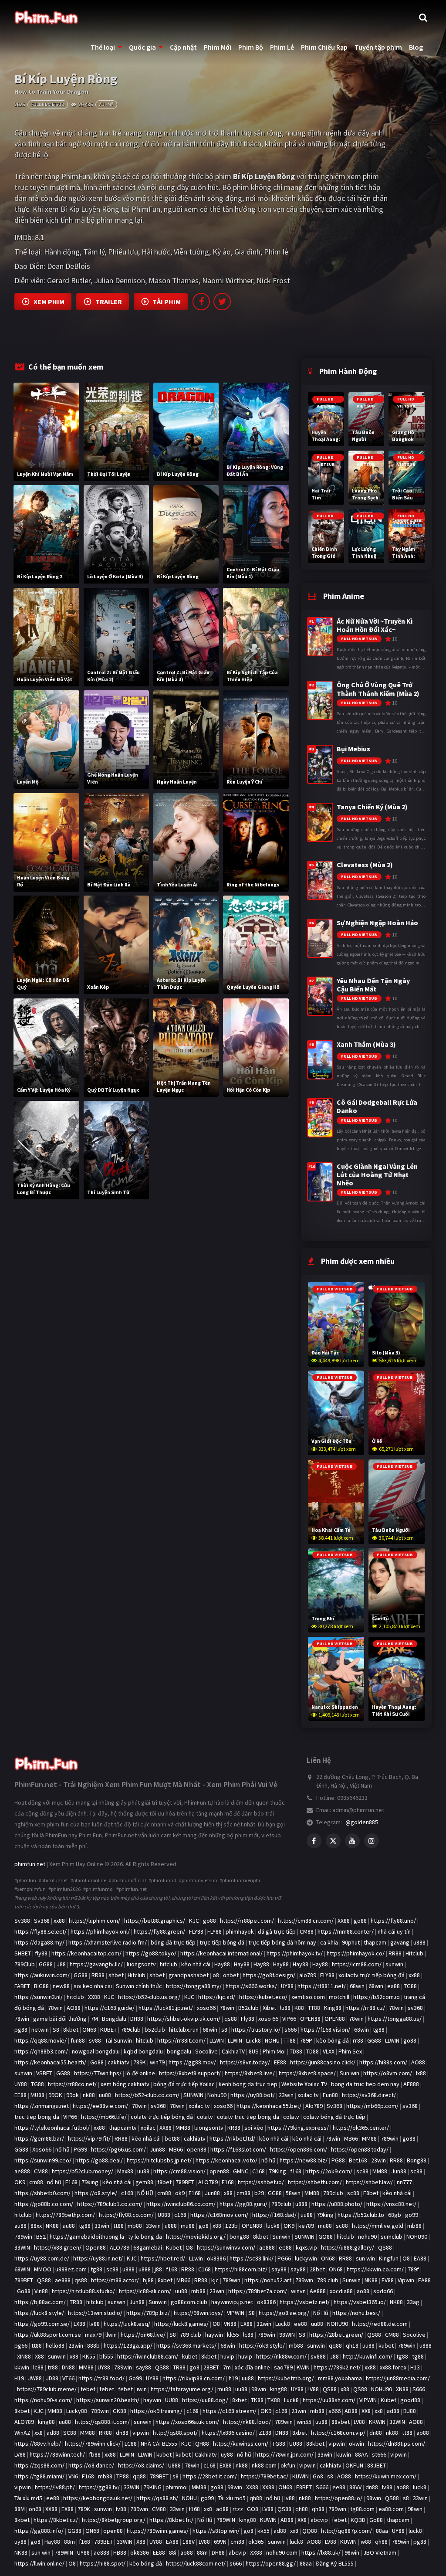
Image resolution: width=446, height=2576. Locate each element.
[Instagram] (372, 1841)
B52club (248, 2008)
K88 (299, 2008)
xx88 (59, 1921)
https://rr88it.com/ (181, 2040)
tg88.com (362, 2509)
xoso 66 (268, 2019)
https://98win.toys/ (198, 2313)
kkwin (22, 2367)
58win (293, 2193)
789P (306, 2040)
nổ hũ (63, 2149)
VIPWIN (236, 2313)
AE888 (411, 2084)
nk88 (89, 2095)
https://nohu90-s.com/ (43, 2400)
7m (227, 2367)
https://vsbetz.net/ (305, 2302)
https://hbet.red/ (163, 2258)
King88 (333, 2008)
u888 (419, 1942)
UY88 (287, 1986)
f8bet (164, 2182)
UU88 (172, 2400)
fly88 (41, 1953)
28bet (317, 2269)
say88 (279, 2269)
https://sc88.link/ (252, 2258)
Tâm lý (94, 252)
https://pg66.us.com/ (118, 2149)
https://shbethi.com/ (315, 2182)
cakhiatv (118, 2062)
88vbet (341, 2422)
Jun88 (157, 2149)
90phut (351, 1942)
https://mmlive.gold (378, 2226)
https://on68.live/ (143, 2335)
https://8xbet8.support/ (190, 2073)
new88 (61, 1986)
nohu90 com (282, 2552)
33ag (413, 2302)
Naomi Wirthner (228, 280)
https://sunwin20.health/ (108, 2400)
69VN (220, 2542)
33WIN (22, 2247)
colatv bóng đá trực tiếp (334, 2117)
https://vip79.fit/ (89, 2138)
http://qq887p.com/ (346, 2531)
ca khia (329, 1942)
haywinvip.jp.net (232, 2302)
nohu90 (367, 2237)
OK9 (20, 2182)
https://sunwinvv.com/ (226, 2247)
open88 (197, 2149)
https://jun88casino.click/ (323, 2062)
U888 (164, 2215)
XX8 (366, 2411)
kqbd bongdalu (143, 2051)
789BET (185, 2182)
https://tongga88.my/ (194, 1986)
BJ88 (410, 2411)
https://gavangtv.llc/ (96, 1964)
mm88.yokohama (340, 2378)
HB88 (120, 2552)
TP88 (123, 2476)
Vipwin (406, 2280)
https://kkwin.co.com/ (375, 2269)
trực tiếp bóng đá (222, 1942)
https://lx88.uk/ (321, 2552)
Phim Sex (350, 2051)
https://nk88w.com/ (281, 2356)
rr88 (358, 2040)
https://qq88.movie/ (41, 2040)
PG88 (338, 2160)
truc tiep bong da (37, 2117)
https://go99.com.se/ (42, 2324)
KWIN (303, 2367)
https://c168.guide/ (110, 2008)
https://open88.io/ (339, 2498)
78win (55, 2008)
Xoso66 (42, 2149)
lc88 (248, 2335)
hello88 (55, 2345)
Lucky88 (77, 2411)
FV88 (388, 2280)
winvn (298, 2291)
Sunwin (281, 2237)
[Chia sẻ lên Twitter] (222, 302)
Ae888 (318, 2291)
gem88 (144, 2182)
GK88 (120, 2411)
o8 (216, 1975)
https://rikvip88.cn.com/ (194, 2378)
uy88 (227, 2454)
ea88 (394, 1986)
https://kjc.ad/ (217, 1997)
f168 (296, 2171)
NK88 (52, 2226)
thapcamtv (123, 2128)
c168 (127, 2193)
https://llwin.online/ (39, 2563)
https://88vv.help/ (38, 2444)
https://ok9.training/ (156, 2411)
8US (254, 2051)
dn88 (122, 2433)
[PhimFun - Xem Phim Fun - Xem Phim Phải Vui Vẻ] (46, 1760)
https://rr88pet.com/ (247, 1921)
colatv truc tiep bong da (248, 2117)
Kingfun (389, 2258)
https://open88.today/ (360, 2149)
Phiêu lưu (123, 252)
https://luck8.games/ (181, 2324)
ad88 (393, 2411)
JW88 (35, 2378)
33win (102, 2226)
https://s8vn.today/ (245, 2062)
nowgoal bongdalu (96, 2051)
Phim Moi (274, 2051)
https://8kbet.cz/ (56, 2520)
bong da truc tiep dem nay (365, 2084)
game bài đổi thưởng (60, 2019)
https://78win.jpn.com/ (284, 2454)
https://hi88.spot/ (103, 2563)
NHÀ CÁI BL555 (159, 2444)
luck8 (273, 2226)
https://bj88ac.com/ (40, 2302)
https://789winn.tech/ (57, 2454)
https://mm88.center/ (346, 1931)
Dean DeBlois (69, 266)
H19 (19, 2378)
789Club (25, 1964)
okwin (356, 2444)
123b (231, 2226)
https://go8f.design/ (269, 1975)
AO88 (74, 2008)
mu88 (188, 2226)
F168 (71, 2182)
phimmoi (177, 2487)
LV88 (313, 2389)
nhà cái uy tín (394, 1931)
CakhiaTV (233, 2051)
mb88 (135, 2226)
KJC (194, 1921)
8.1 (40, 237)
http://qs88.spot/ (175, 2433)
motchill (339, 1997)
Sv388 (22, 1921)
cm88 (36, 2182)
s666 (291, 2030)
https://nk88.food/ (247, 2422)
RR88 (395, 1953)
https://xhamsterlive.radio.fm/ (108, 1942)
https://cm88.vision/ (179, 2171)
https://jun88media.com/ (398, 2378)
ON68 (89, 2030)
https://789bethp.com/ (65, 2215)
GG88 (46, 1964)
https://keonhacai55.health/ (50, 2062)
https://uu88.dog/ (205, 2400)
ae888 (22, 2171)
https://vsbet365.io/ (360, 2302)
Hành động (62, 252)
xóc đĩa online (252, 2367)
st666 (379, 2454)
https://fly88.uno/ (393, 1921)
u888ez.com (71, 2269)
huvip (227, 2356)
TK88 (257, 2400)
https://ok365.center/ (361, 2128)
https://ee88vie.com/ (100, 2106)
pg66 (21, 2345)
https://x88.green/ (58, 2247)
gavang (400, 1942)
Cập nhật (183, 47)
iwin (142, 2389)
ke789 (306, 2226)
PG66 (284, 2258)
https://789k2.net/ (337, 2367)
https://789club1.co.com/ (110, 2204)
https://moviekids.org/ (196, 2237)
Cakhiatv (206, 2454)
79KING (152, 2487)
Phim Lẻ (282, 47)
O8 (189, 2247)
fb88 (95, 2454)
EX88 (247, 2324)
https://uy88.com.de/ (42, 2258)
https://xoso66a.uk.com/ (187, 2422)
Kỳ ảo (222, 252)
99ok (73, 2095)
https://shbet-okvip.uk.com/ (184, 2019)
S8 (56, 2030)
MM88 (183, 2128)
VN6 (73, 2476)
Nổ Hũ (321, 2313)
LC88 (131, 2444)
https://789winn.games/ (158, 2531)
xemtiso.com (308, 1997)
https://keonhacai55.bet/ (269, 2106)
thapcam (375, 1942)
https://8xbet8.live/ (250, 2073)
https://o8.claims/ (141, 2465)
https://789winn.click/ (93, 2444)
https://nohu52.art (268, 2280)
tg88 (379, 2030)
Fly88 (248, 2019)
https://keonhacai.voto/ (226, 2160)
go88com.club (189, 2302)
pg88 (21, 2030)
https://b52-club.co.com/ (147, 2095)
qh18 (352, 2345)
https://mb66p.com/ (372, 2106)
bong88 (239, 2237)
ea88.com (391, 2509)
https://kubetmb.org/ (286, 2378)
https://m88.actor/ (115, 2280)
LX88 (79, 2324)
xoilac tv (308, 2095)
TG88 (410, 1986)
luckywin (306, 2258)
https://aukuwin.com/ (42, 1975)
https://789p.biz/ (148, 2313)
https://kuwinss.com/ (241, 2444)
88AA (362, 2454)
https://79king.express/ (298, 2128)
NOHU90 (417, 2237)
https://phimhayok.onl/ (100, 1931)
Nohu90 (217, 2095)
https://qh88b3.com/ (41, 2051)
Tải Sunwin (118, 2040)
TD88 (296, 2051)
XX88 (344, 1921)
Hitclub (414, 1953)
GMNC (241, 2171)
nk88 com (264, 2465)
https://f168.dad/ (274, 2215)
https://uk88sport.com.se (48, 2335)
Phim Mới (218, 47)
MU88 (37, 2095)
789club (131, 2030)
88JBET (377, 2465)
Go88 (97, 2062)
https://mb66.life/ (104, 2117)
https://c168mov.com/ (219, 2215)
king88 (279, 2389)
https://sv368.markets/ (186, 2345)
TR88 (76, 2302)
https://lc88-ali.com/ (145, 2291)
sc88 (362, 2171)
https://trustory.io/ (256, 2030)
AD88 (351, 2411)
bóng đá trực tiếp (173, 1942)
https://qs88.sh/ (157, 2498)
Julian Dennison (120, 280)
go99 (412, 2215)
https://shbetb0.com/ (42, 2193)
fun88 (78, 2040)
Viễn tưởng (191, 252)
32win (264, 2324)
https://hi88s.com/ (383, 2062)
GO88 (326, 2237)
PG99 (80, 2149)
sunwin (394, 1964)
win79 (157, 2062)
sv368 (415, 2008)
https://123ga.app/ (128, 2345)
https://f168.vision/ (325, 2030)
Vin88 (41, 2291)
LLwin (196, 2258)
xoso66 (206, 2008)
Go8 (318, 2476)
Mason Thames (174, 280)
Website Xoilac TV (304, 2084)
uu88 (105, 2095)
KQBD (358, 2520)
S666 (419, 2389)
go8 (204, 2226)
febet (88, 2389)
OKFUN (354, 2465)
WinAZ (22, 2433)
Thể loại (103, 47)
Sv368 (42, 1921)
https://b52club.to (361, 2215)
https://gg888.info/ (39, 2531)
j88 (158, 2269)
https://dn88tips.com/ (397, 2444)
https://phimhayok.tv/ (295, 1953)
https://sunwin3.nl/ (39, 1997)
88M (20, 2509)
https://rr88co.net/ (72, 2084)
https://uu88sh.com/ (329, 2400)
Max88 (125, 2171)
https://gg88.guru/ (243, 2204)
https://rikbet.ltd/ (232, 2138)
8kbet (71, 2030)
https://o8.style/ (96, 2193)
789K (140, 2062)
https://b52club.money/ (83, 2171)
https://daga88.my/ (39, 1942)
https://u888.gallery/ (348, 2247)
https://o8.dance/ (91, 2465)
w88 (366, 2542)
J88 (61, 1964)
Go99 (135, 2378)
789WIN (226, 2520)
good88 (410, 2400)
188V (189, 2542)
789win (390, 2138)
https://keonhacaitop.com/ (86, 1953)
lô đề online (140, 2073)
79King (277, 2171)
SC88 (70, 2433)
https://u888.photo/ (337, 2204)
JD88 (52, 2378)
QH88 (202, 2444)
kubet (386, 2345)
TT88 (314, 2008)
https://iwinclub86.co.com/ (181, 2204)
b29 (259, 2193)
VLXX (329, 2051)
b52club (155, 2030)
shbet (116, 1975)
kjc (215, 2280)
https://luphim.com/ (95, 1921)
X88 (39, 2356)
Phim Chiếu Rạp (324, 47)
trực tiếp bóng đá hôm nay (282, 1942)
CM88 (307, 1931)
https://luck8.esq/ (127, 2324)
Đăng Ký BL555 (335, 2563)
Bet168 (358, 2160)
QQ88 (310, 2531)
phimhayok (240, 1931)
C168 (258, 2171)
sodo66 (383, 2291)
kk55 (233, 2335)
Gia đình (247, 252)
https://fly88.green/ (159, 1931)
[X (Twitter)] (333, 1841)
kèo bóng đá (333, 2040)
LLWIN (217, 2040)
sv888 (318, 2356)
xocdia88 (341, 2291)
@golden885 (362, 1822)
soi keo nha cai (93, 1986)
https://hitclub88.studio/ (83, 2291)
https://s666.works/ (251, 1986)
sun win (365, 2258)
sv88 (95, 2040)
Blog (416, 47)
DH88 (137, 2019)
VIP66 (289, 2019)
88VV (355, 2487)
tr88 (53, 2367)
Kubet (174, 2247)
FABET (22, 1986)
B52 (41, 2237)
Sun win (350, 2073)
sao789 (283, 2367)
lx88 (421, 2073)
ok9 (180, 2193)
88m (69, 2542)
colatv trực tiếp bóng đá (162, 2117)
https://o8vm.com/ (388, 2073)
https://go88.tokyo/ (151, 1953)
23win (286, 2095)
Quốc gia (142, 47)
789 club (328, 2280)
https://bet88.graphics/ (155, 1921)
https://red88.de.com (380, 2324)
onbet (231, 1975)
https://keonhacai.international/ (221, 1953)
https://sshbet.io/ (261, 2182)
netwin (40, 2030)
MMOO (43, 2269)
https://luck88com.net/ (196, 2563)
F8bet (371, 2193)
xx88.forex (393, 2367)
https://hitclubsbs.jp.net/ (159, 2160)
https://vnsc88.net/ (391, 2204)
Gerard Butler (69, 280)
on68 (35, 2509)
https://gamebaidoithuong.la (87, 2237)
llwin (111, 2335)
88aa (382, 2531)
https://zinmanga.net (42, 2106)
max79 (93, 2335)
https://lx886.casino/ (228, 2433)
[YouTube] (352, 1841)
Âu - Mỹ (106, 104)
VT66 (68, 2378)
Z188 (265, 2433)
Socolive (206, 2051)
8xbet (165, 2280)
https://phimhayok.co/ (356, 1953)
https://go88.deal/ (99, 2160)
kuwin (344, 2454)
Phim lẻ (276, 252)
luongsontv (141, 1964)
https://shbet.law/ (369, 2182)
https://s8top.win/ (216, 2531)
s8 (224, 2030)
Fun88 (330, 2095)
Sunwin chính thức (139, 1986)
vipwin (141, 2433)
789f (413, 2269)
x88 (228, 2193)
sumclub (392, 2237)
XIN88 (24, 2356)
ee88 (285, 2247)
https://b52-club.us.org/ (149, 1997)
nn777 (404, 2182)
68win (357, 1986)
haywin (214, 2335)
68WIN (22, 2269)
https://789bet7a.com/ (258, 2291)
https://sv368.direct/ (369, 2095)
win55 (304, 2422)
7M (94, 2019)
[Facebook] (314, 1841)
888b (93, 2345)
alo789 (308, 1975)
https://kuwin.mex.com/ (386, 2476)
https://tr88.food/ (101, 2378)
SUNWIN (193, 2095)
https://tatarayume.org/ (182, 2389)
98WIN (287, 2335)
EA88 (420, 2258)
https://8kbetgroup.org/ (114, 2520)
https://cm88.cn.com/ (306, 1921)
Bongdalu (114, 2019)
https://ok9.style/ (262, 2345)
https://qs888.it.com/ (102, 2422)
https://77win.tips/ (98, 2073)
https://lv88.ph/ (55, 2487)
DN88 (68, 2367)
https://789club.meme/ (47, 2389)
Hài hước (156, 252)
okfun (288, 2465)
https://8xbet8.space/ (307, 2073)
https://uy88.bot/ (253, 2095)
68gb (395, 2215)
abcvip (319, 2520)
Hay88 (222, 1964)
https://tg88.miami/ (39, 2476)
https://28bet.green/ (336, 2335)
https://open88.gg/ (271, 2563)
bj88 (148, 2280)
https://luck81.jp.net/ (166, 2008)
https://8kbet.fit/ (171, 2520)
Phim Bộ (251, 47)
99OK (55, 2095)
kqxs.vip (306, 2247)
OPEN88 (310, 2019)
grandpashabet (189, 1975)
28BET (211, 2367)
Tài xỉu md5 (28, 2498)
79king (90, 2182)
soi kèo (254, 2128)
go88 (209, 1921)
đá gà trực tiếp (277, 1931)
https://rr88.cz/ (365, 2008)
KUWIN (301, 2476)
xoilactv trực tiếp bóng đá (372, 1975)
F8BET (304, 2487)
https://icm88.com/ (357, 1964)
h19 (233, 2378)
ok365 (256, 2542)
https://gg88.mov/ (192, 2062)
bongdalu (179, 2051)
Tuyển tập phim (378, 47)
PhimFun (76, 176)
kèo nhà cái (196, 1964)
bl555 (106, 2356)
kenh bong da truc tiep (248, 2084)
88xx (36, 2226)
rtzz (238, 2509)
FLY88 (196, 1931)
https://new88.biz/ (304, 2160)
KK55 (89, 2356)
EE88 (280, 2062)
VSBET (44, 2073)
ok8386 (216, 2258)
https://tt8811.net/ (322, 1986)
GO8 (253, 2509)
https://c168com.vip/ (338, 2433)
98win (259, 2389)
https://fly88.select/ (41, 1931)
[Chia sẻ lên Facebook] (201, 302)
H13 (415, 2367)
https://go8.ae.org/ (284, 2313)
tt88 (118, 2226)
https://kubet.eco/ (263, 1997)
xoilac (148, 2128)
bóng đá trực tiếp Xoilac (184, 2084)
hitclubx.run (184, 2030)
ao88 (363, 2291)
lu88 (285, 2008)
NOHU (272, 2040)
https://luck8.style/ (39, 2313)
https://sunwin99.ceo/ (43, 2160)
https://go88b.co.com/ (44, 2204)
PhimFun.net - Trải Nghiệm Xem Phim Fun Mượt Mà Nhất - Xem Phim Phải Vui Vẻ (146, 1784)
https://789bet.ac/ (265, 2476)
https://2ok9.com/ (329, 2171)
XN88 (402, 2389)
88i (173, 2552)
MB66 (351, 2138)
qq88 (335, 2345)
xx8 (379, 2411)
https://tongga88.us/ (395, 2019)
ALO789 (208, 2182)
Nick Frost (273, 280)
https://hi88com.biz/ (241, 2269)
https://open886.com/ (299, 2149)
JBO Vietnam (380, 2552)
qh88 (256, 2498)
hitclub (169, 1964)
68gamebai (148, 2247)
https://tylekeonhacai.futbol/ (52, 2128)
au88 (20, 2226)
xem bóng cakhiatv (125, 2084)
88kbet (315, 2444)
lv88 (95, 2324)
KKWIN (377, 2422)
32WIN (397, 2422)
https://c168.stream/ (230, 2411)
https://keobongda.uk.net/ (98, 2498)
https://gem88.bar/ (39, 2138)
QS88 (385, 2247)
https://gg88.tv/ (99, 2487)
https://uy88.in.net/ (98, 2258)
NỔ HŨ (145, 2193)
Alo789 (314, 2106)
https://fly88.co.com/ (126, 2215)
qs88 (231, 2019)
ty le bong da (145, 2237)
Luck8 (253, 2040)
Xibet (269, 2008)
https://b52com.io (377, 1997)
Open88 (96, 2247)
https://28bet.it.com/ (210, 2476)
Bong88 (417, 2160)
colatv (205, 2117)
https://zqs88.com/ (39, 2465)
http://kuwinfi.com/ (368, 2356)
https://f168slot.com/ (238, 2149)
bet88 (172, 2138)
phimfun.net (30, 1864)
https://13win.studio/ (95, 2313)
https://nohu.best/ (356, 2313)
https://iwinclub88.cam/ (148, 2356)
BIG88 (41, 1986)
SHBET (23, 1953)
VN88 (230, 2324)
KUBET (108, 2030)
